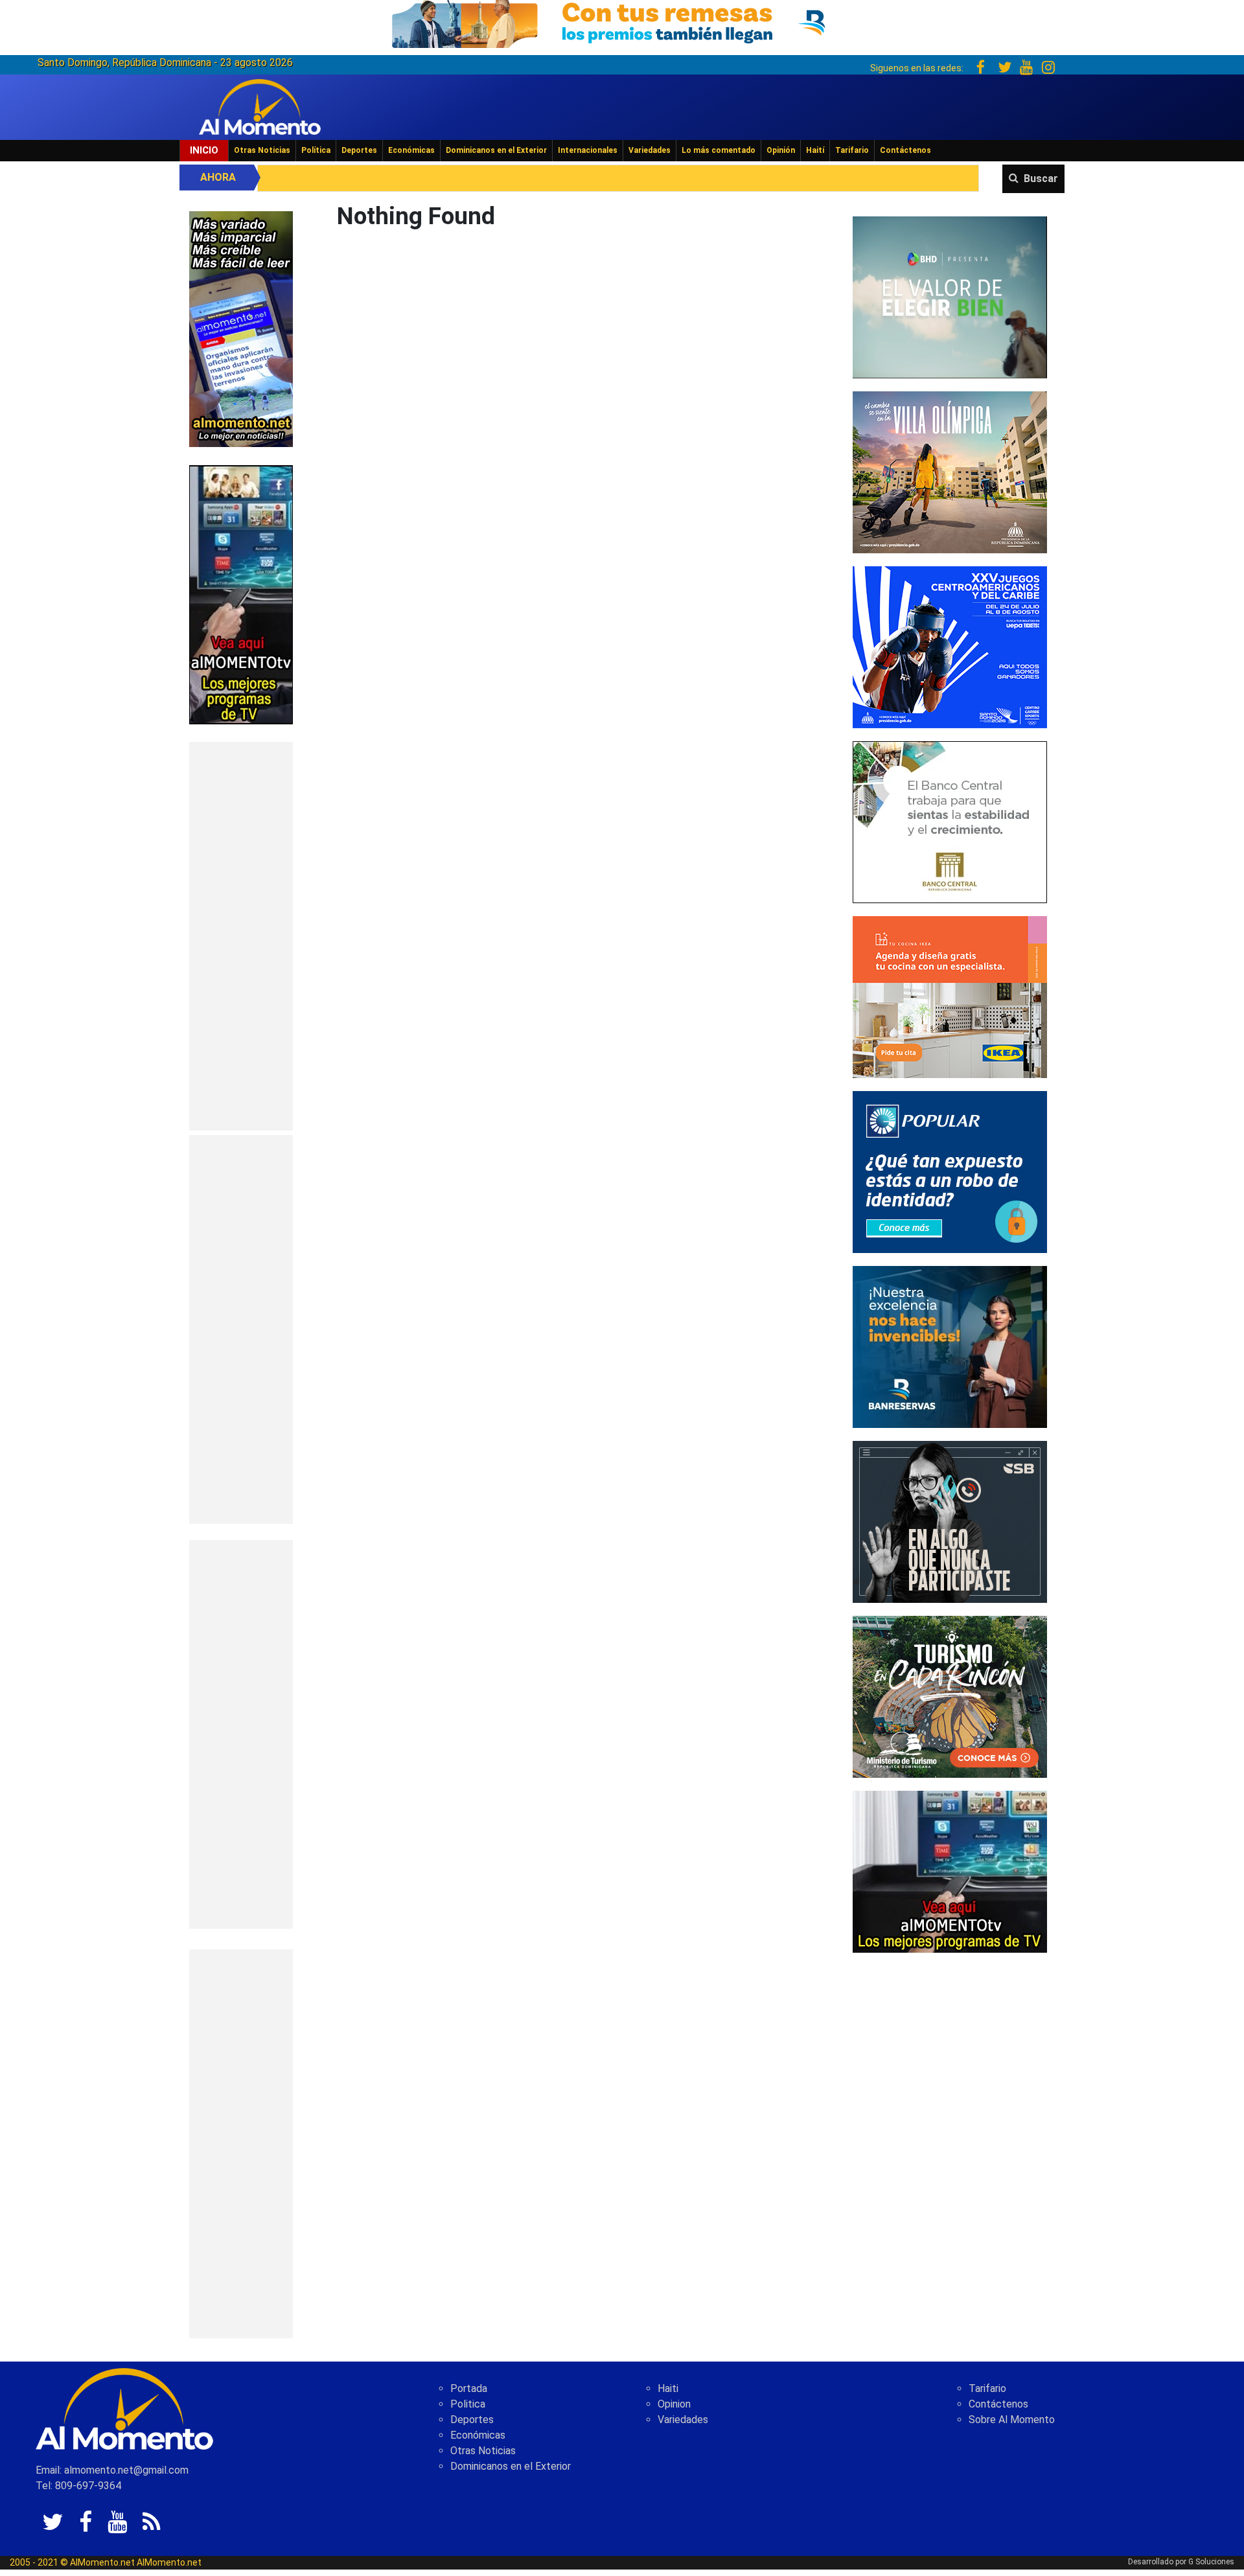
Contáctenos (905, 150)
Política (316, 150)
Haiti (668, 2388)
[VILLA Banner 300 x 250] (950, 471)
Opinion (674, 2404)
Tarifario (852, 150)
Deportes (359, 150)
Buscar (1041, 178)
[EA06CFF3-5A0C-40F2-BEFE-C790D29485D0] (241, 594)
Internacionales (588, 150)
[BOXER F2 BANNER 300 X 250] (950, 646)
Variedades (650, 150)
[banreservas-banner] (950, 1346)
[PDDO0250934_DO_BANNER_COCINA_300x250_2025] (950, 996)
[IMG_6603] (950, 1696)
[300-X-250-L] (950, 1521)
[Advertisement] (241, 936)
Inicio (204, 150)
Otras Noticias (262, 150)
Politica (468, 2404)
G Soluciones (1211, 2562)
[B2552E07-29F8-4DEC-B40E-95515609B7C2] (950, 1871)
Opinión (781, 150)
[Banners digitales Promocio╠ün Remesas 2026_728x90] (622, 22)
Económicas (411, 150)
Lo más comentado (719, 150)
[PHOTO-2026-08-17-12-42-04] (950, 296)
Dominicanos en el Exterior (496, 150)
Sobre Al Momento (1012, 2420)
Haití (815, 150)
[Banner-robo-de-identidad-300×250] (950, 1171)
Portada (469, 2388)
